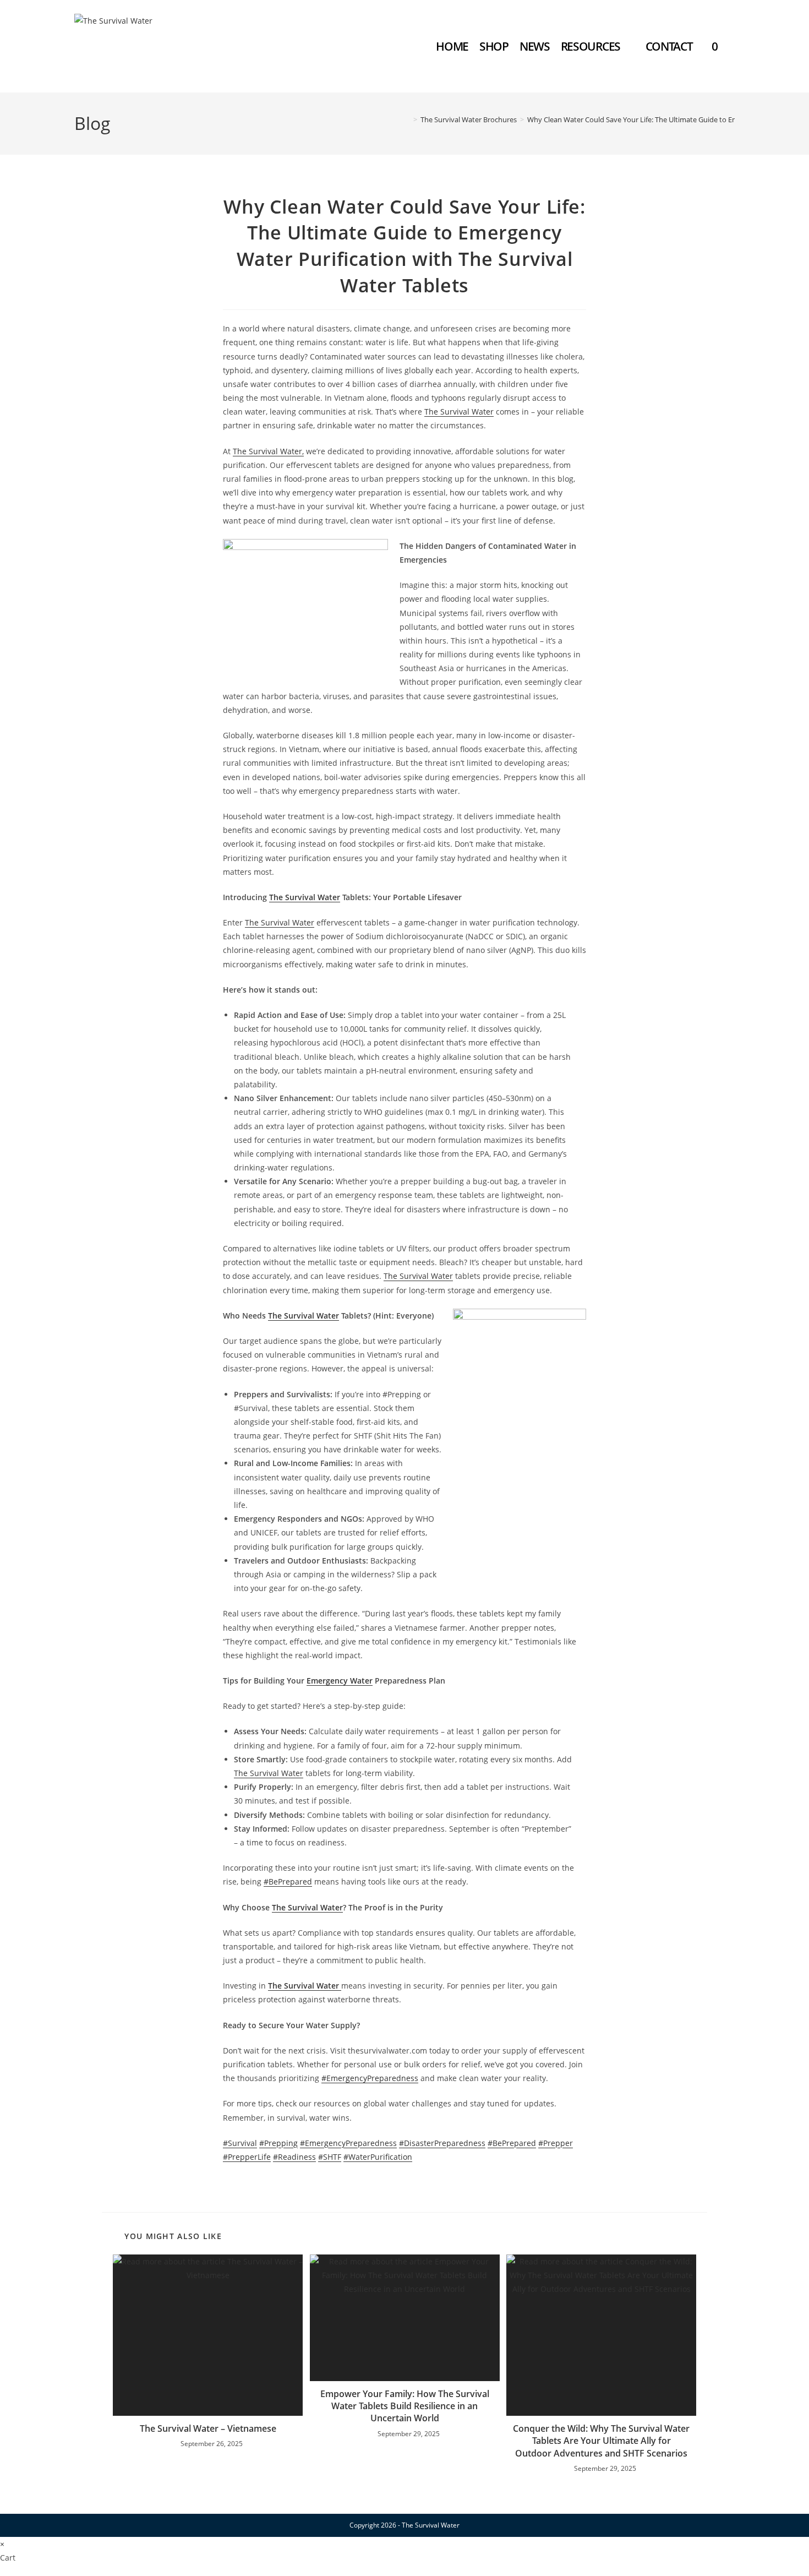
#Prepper (556, 2143)
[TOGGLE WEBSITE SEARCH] (733, 46)
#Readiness (294, 2157)
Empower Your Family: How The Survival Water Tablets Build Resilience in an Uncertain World (405, 2406)
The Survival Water (459, 412)
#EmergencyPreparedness (370, 2078)
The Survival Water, (268, 451)
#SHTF (330, 2157)
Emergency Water (340, 1681)
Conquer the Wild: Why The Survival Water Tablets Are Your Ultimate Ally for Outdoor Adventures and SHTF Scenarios (601, 2441)
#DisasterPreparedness (442, 2143)
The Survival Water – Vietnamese (208, 2428)
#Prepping (278, 2143)
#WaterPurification (378, 2157)
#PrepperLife (247, 2157)
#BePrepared (288, 1881)
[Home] (407, 119)
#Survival (240, 2143)
